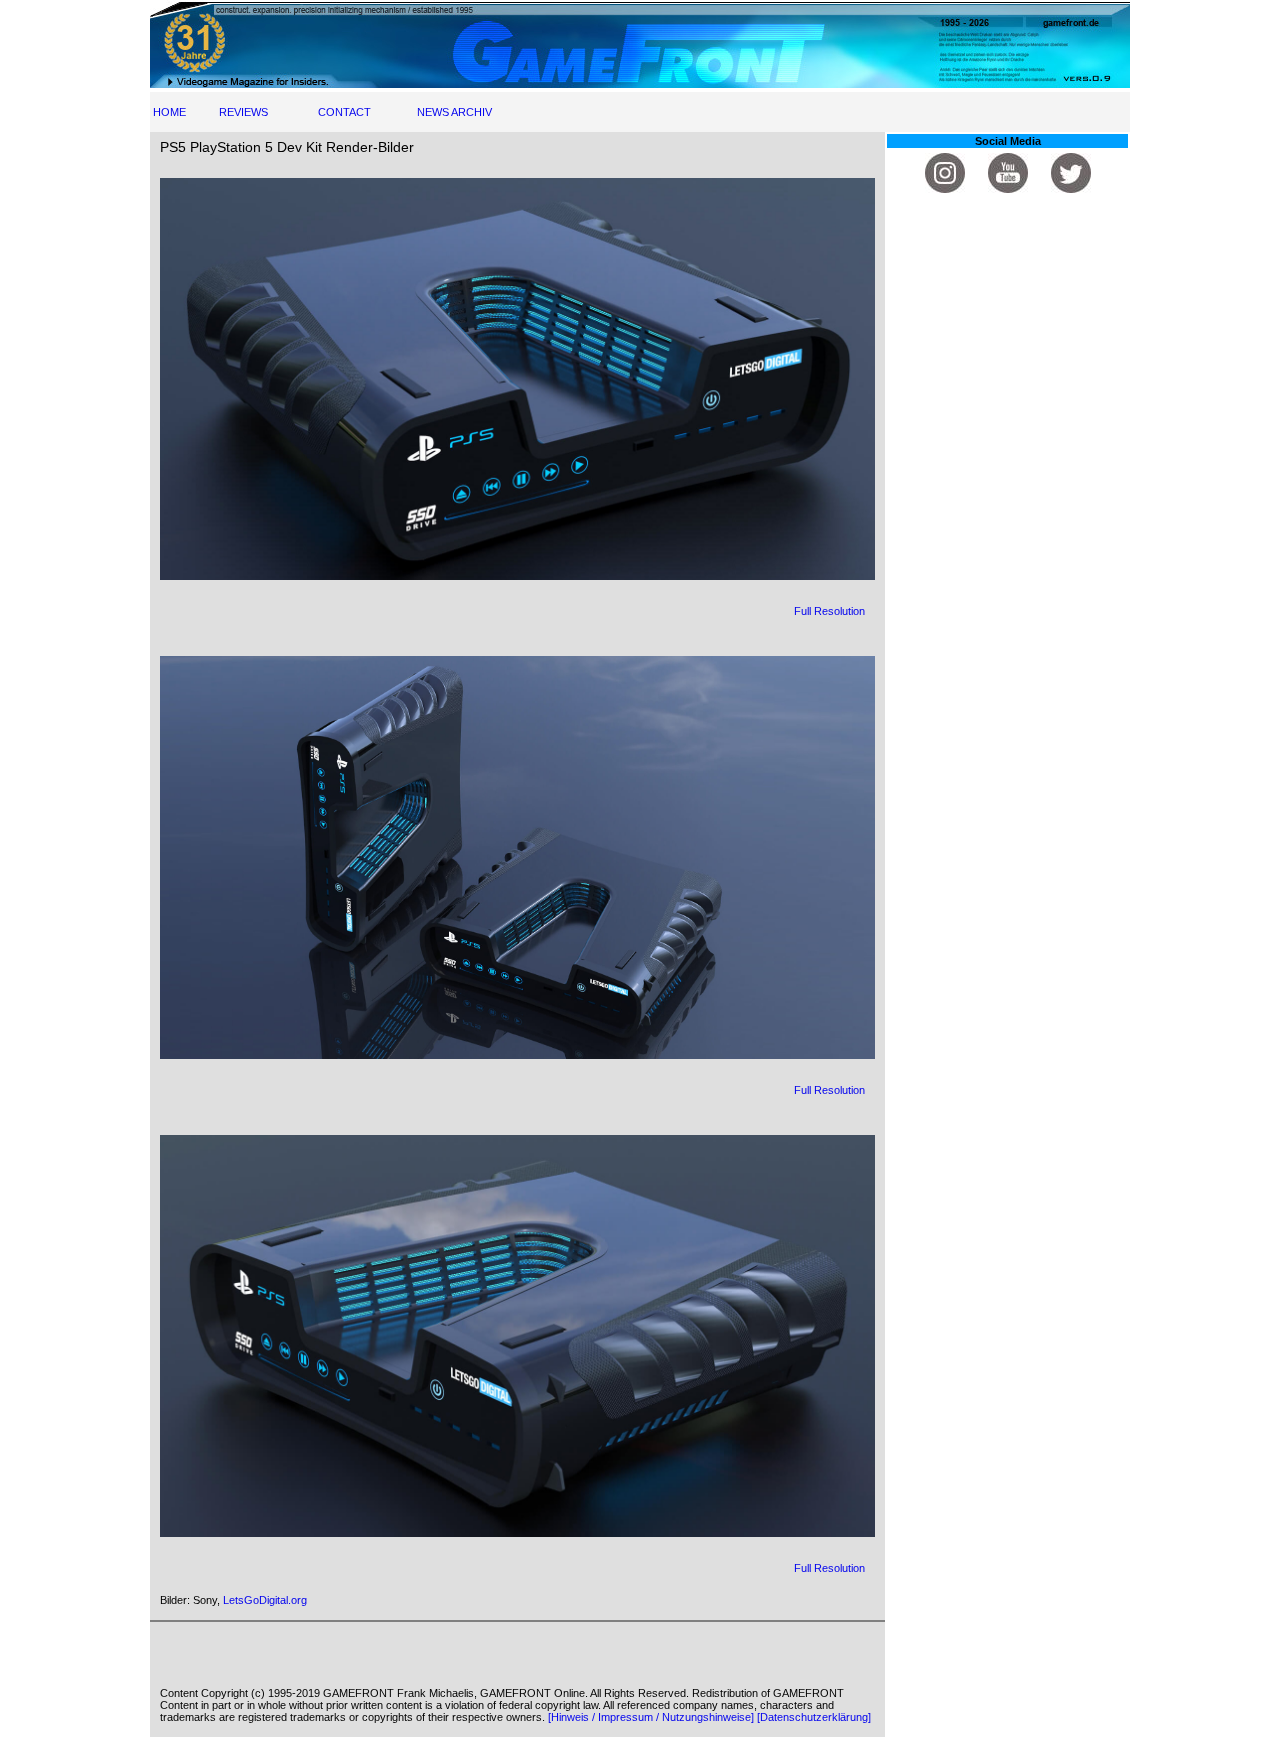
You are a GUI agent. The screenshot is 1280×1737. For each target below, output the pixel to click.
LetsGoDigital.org (265, 1600)
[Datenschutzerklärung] (814, 1717)
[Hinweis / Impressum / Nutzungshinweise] (651, 1717)
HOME (169, 112)
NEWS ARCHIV (454, 112)
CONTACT (344, 112)
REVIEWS (243, 112)
